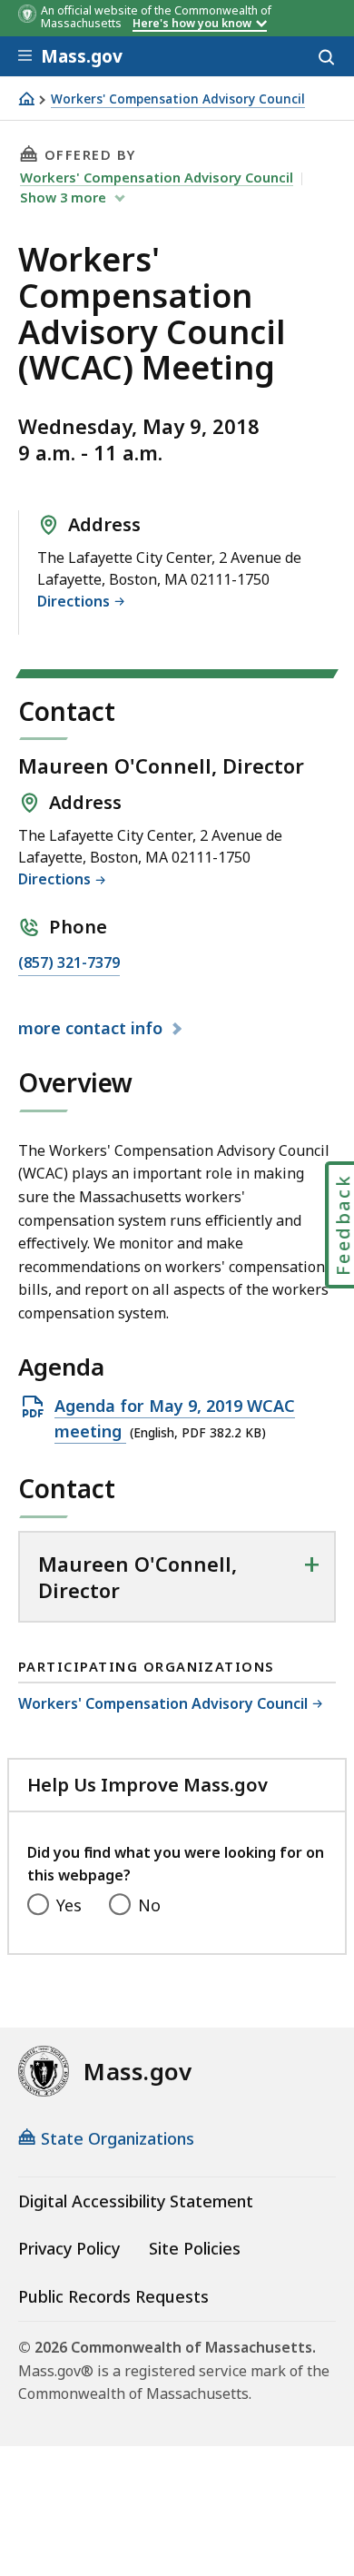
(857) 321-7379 (69, 964)
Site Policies (195, 2248)
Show (63, 197)
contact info (93, 1029)
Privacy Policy (69, 2248)
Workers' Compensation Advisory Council (178, 99)
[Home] (26, 99)
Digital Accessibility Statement (136, 2201)
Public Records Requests (113, 2296)
